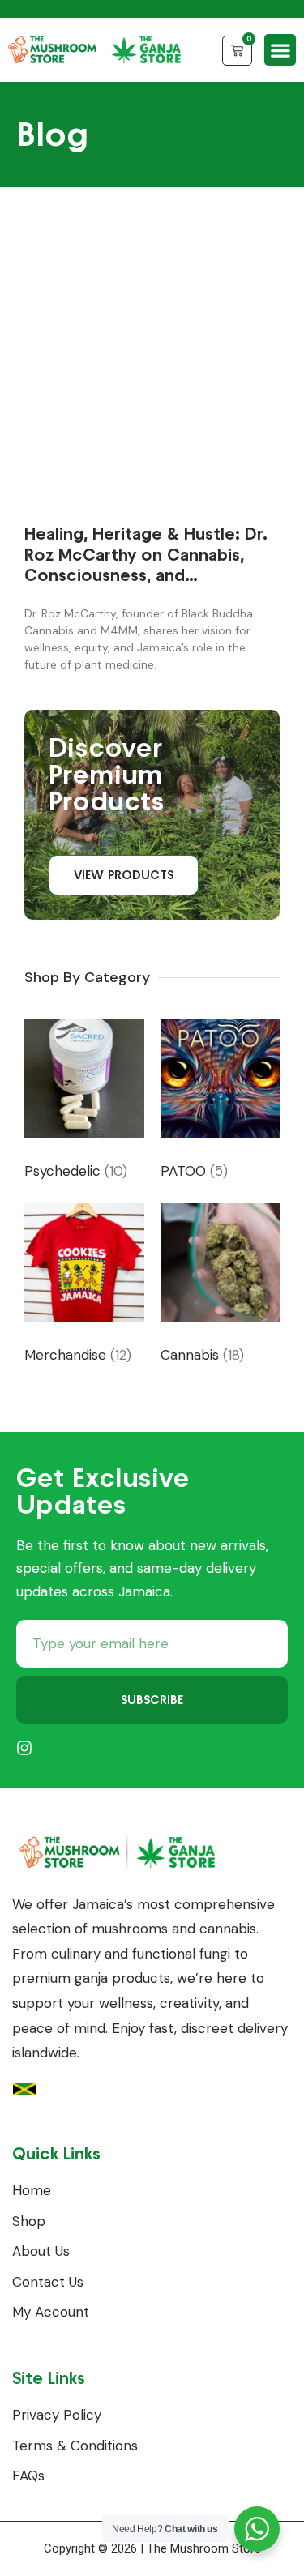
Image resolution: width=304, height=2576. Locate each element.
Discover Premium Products (107, 774)
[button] (280, 50)
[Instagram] (24, 1748)
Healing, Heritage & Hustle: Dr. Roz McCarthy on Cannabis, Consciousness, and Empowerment (146, 564)
